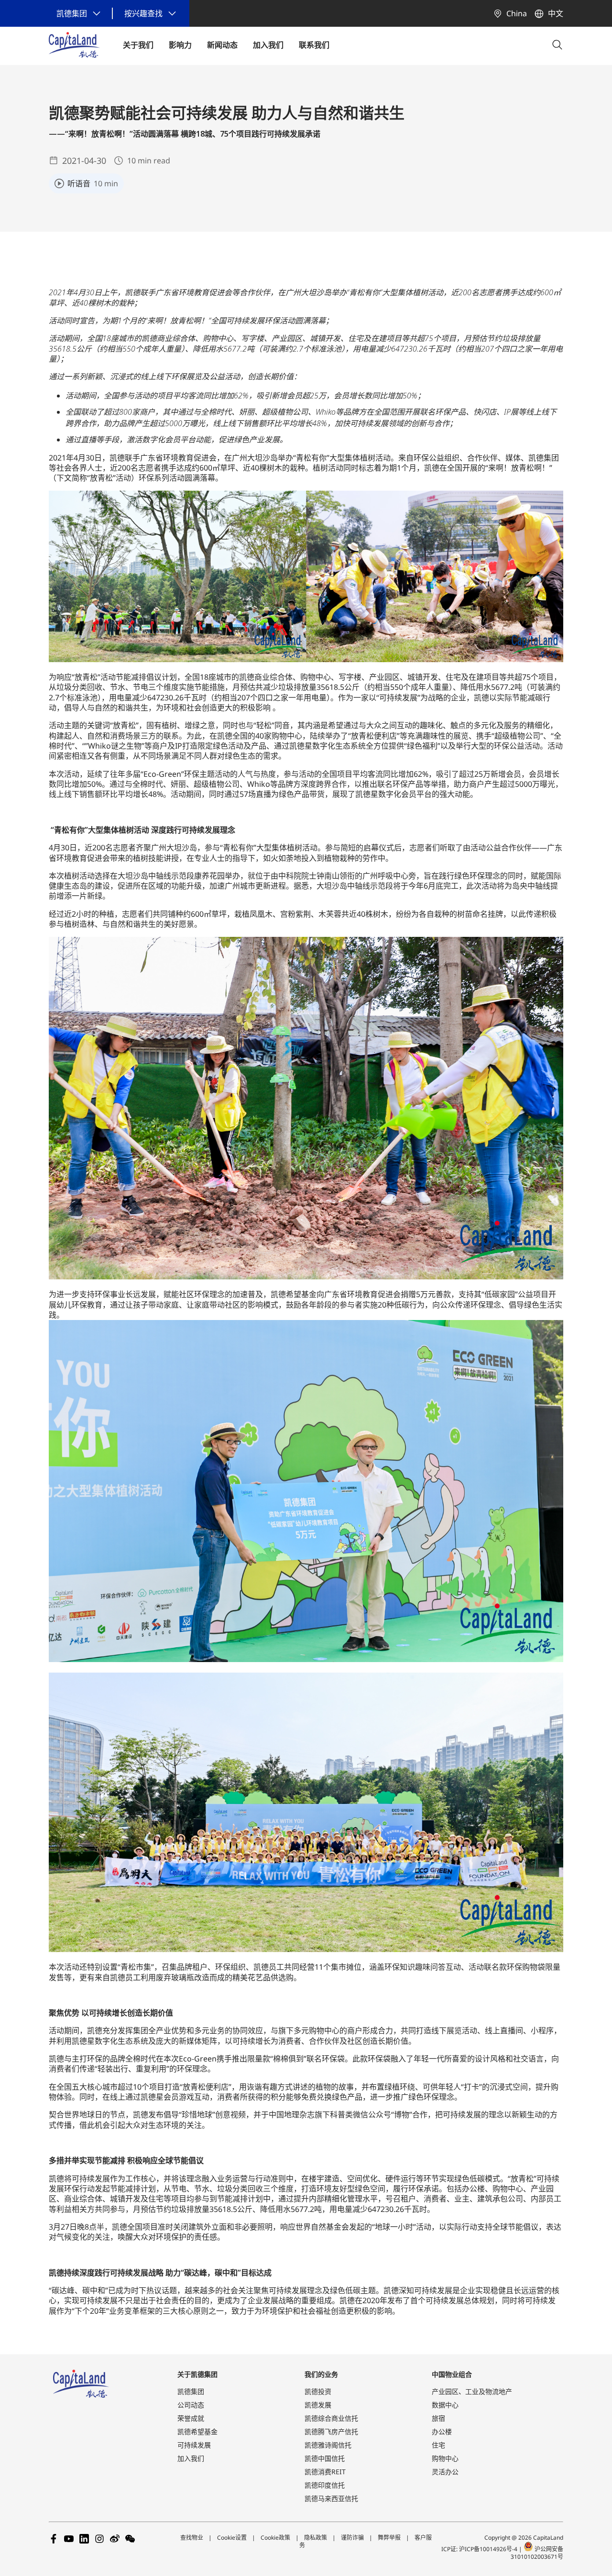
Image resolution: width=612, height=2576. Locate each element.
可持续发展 (194, 2445)
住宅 (438, 2445)
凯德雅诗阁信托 (328, 2445)
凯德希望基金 (197, 2431)
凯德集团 (191, 2391)
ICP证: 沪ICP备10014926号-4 (480, 2549)
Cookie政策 (275, 2538)
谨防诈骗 (352, 2538)
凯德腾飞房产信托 (331, 2431)
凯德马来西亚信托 (331, 2498)
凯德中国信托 (325, 2458)
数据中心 (445, 2405)
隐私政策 (316, 2538)
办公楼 (442, 2431)
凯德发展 (318, 2405)
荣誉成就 (191, 2418)
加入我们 (191, 2458)
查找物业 (192, 2538)
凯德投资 (318, 2391)
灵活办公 (445, 2472)
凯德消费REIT (325, 2472)
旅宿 (438, 2418)
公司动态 (191, 2405)
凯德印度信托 (325, 2485)
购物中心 (445, 2458)
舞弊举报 (389, 2538)
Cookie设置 (232, 2538)
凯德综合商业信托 (331, 2418)
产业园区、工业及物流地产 (472, 2391)
